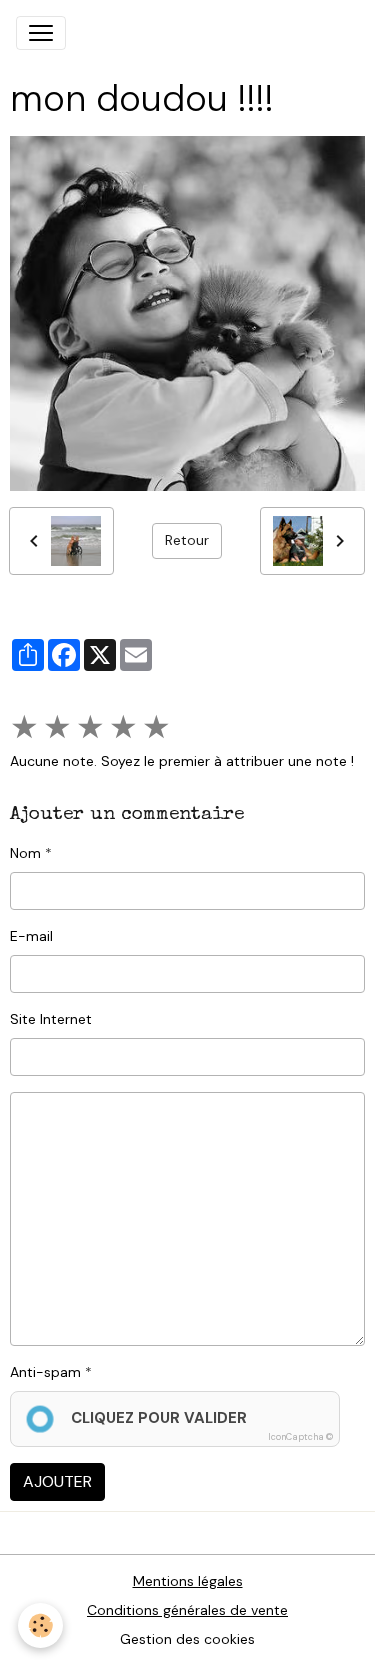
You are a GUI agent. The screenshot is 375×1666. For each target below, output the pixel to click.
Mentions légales (188, 1581)
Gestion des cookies (187, 1639)
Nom (25, 853)
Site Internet (51, 1019)
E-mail (31, 936)
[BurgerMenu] (41, 33)
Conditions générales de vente (187, 1610)
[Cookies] (40, 1625)
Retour (187, 540)
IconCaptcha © (300, 1437)
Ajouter (57, 1481)
